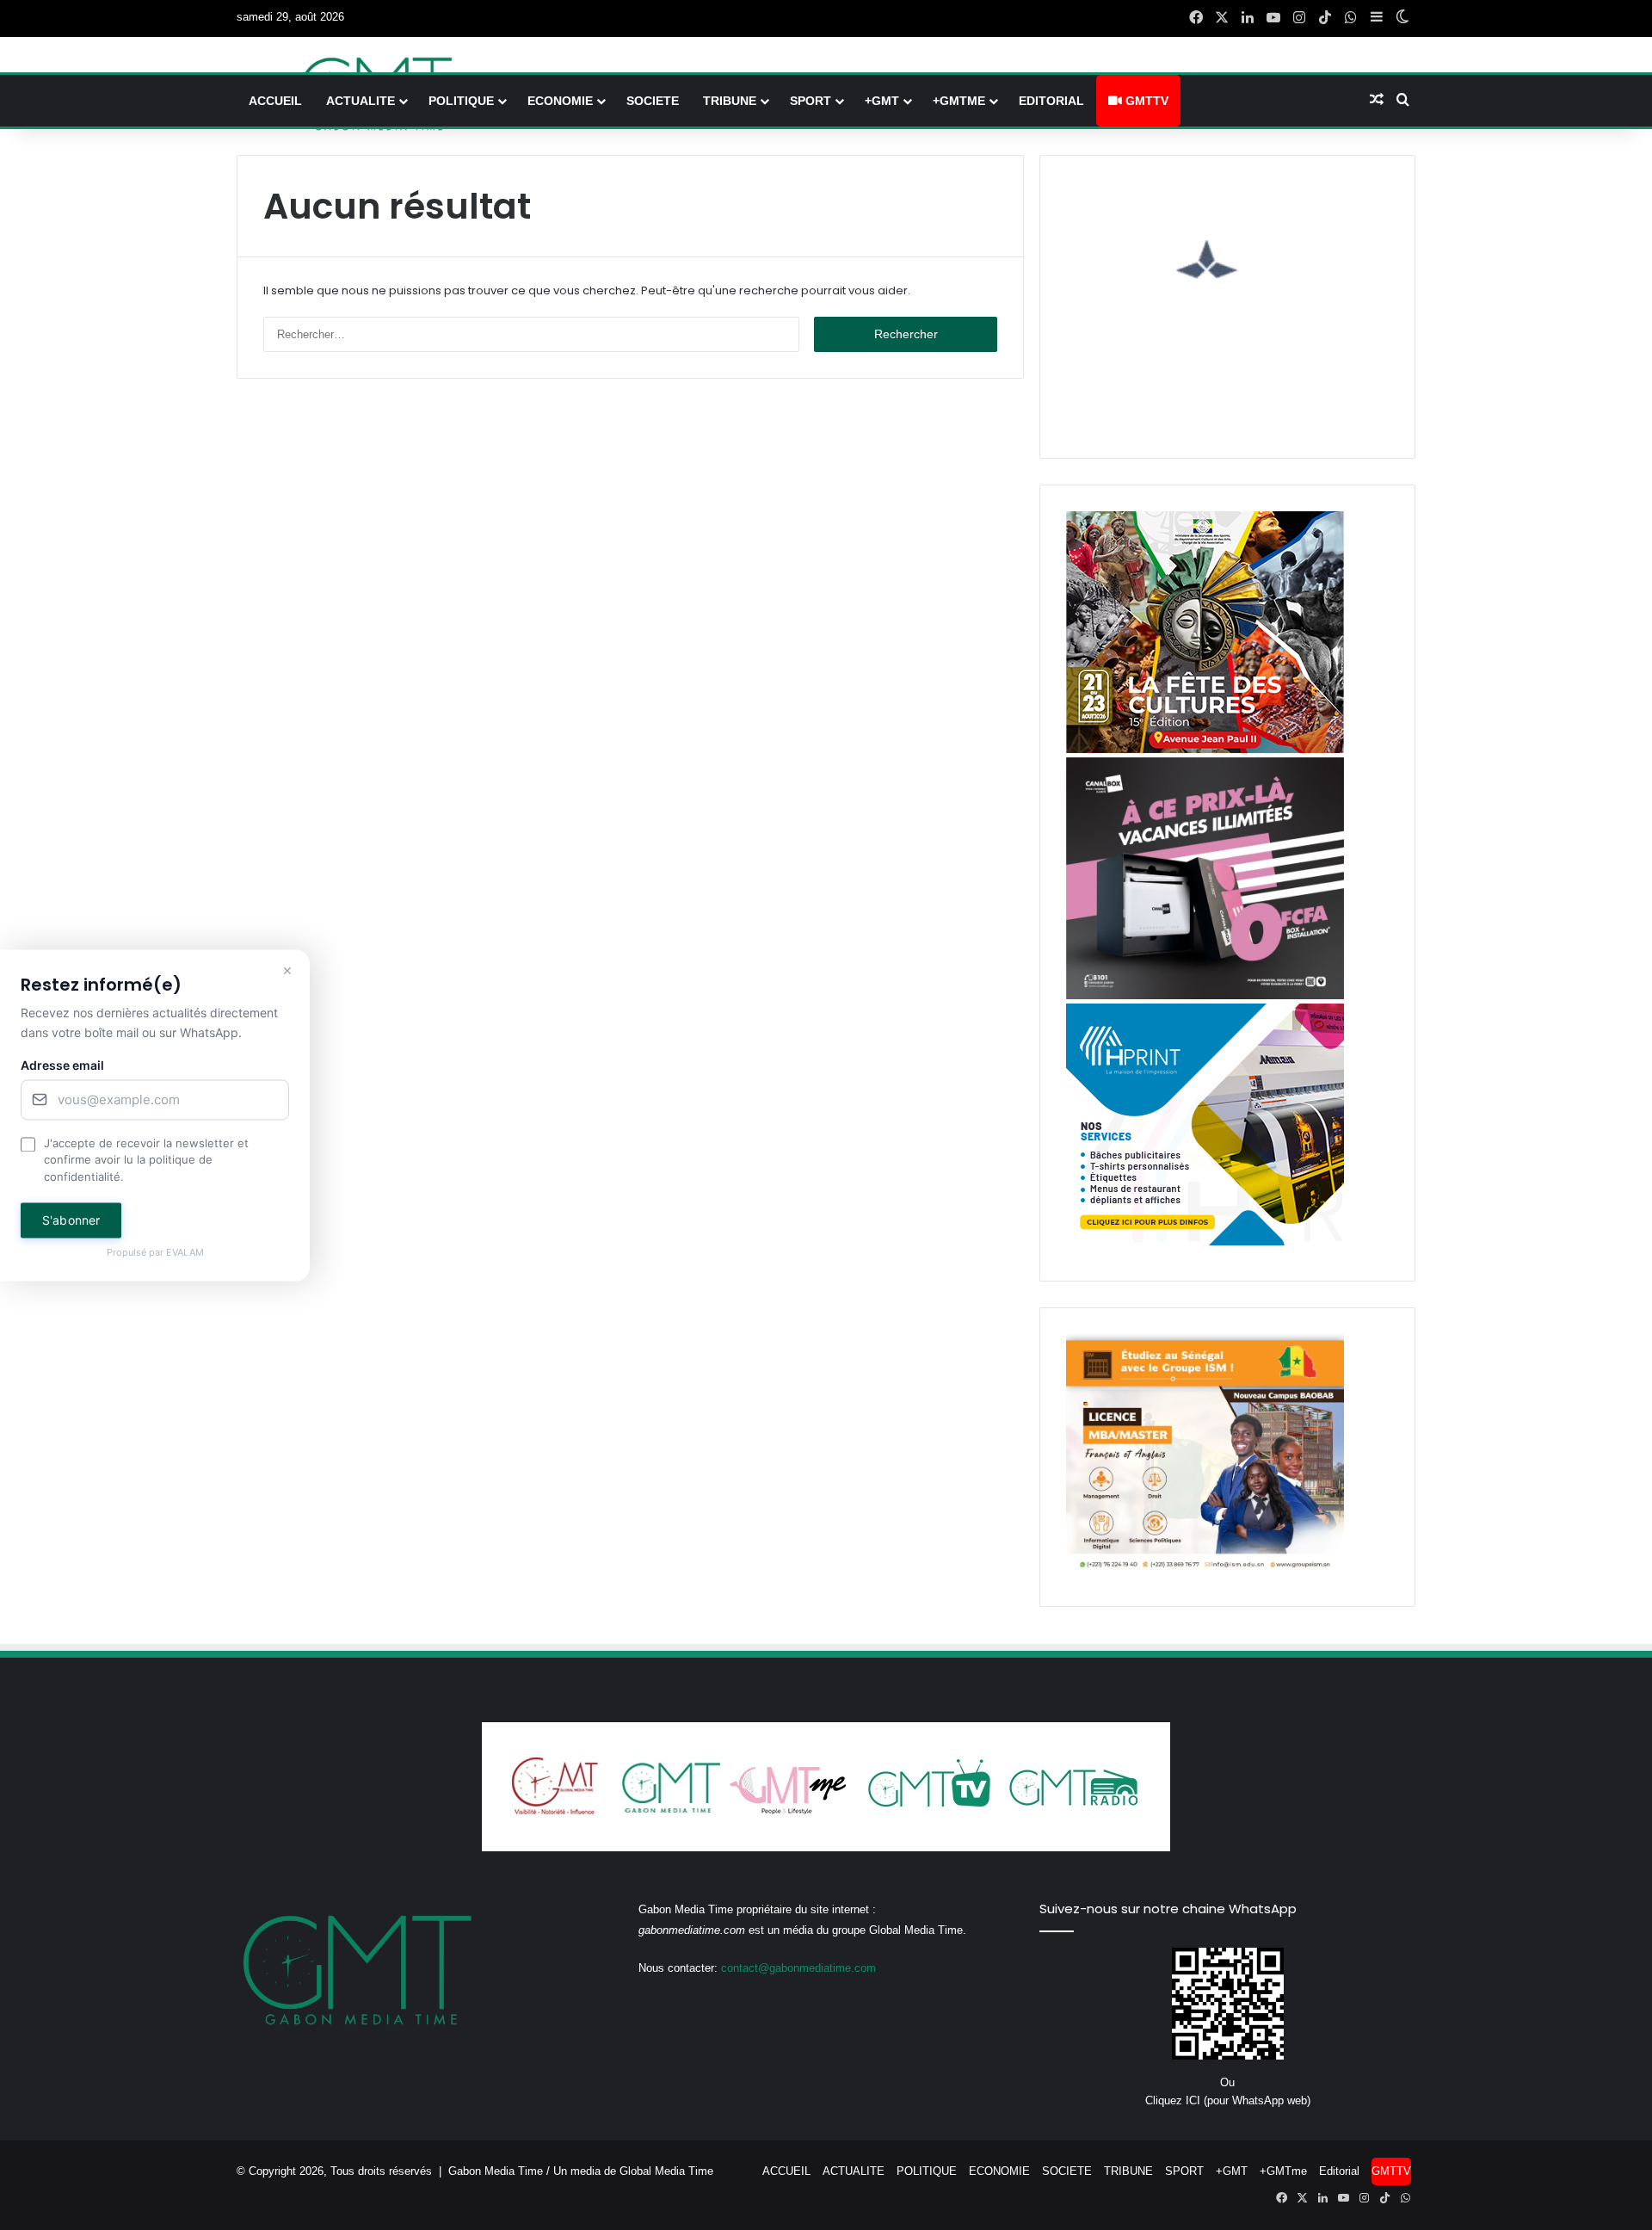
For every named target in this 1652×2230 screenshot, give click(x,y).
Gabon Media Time (496, 2171)
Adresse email (62, 1065)
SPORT (811, 101)
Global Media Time (666, 2171)
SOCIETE (653, 101)
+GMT (882, 101)
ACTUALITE (361, 101)
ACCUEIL (275, 101)
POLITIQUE (461, 101)
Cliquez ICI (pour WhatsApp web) (1228, 2100)
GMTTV (1145, 101)
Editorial (1051, 101)
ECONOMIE (560, 101)
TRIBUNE (730, 101)
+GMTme (959, 101)
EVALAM (185, 1253)
